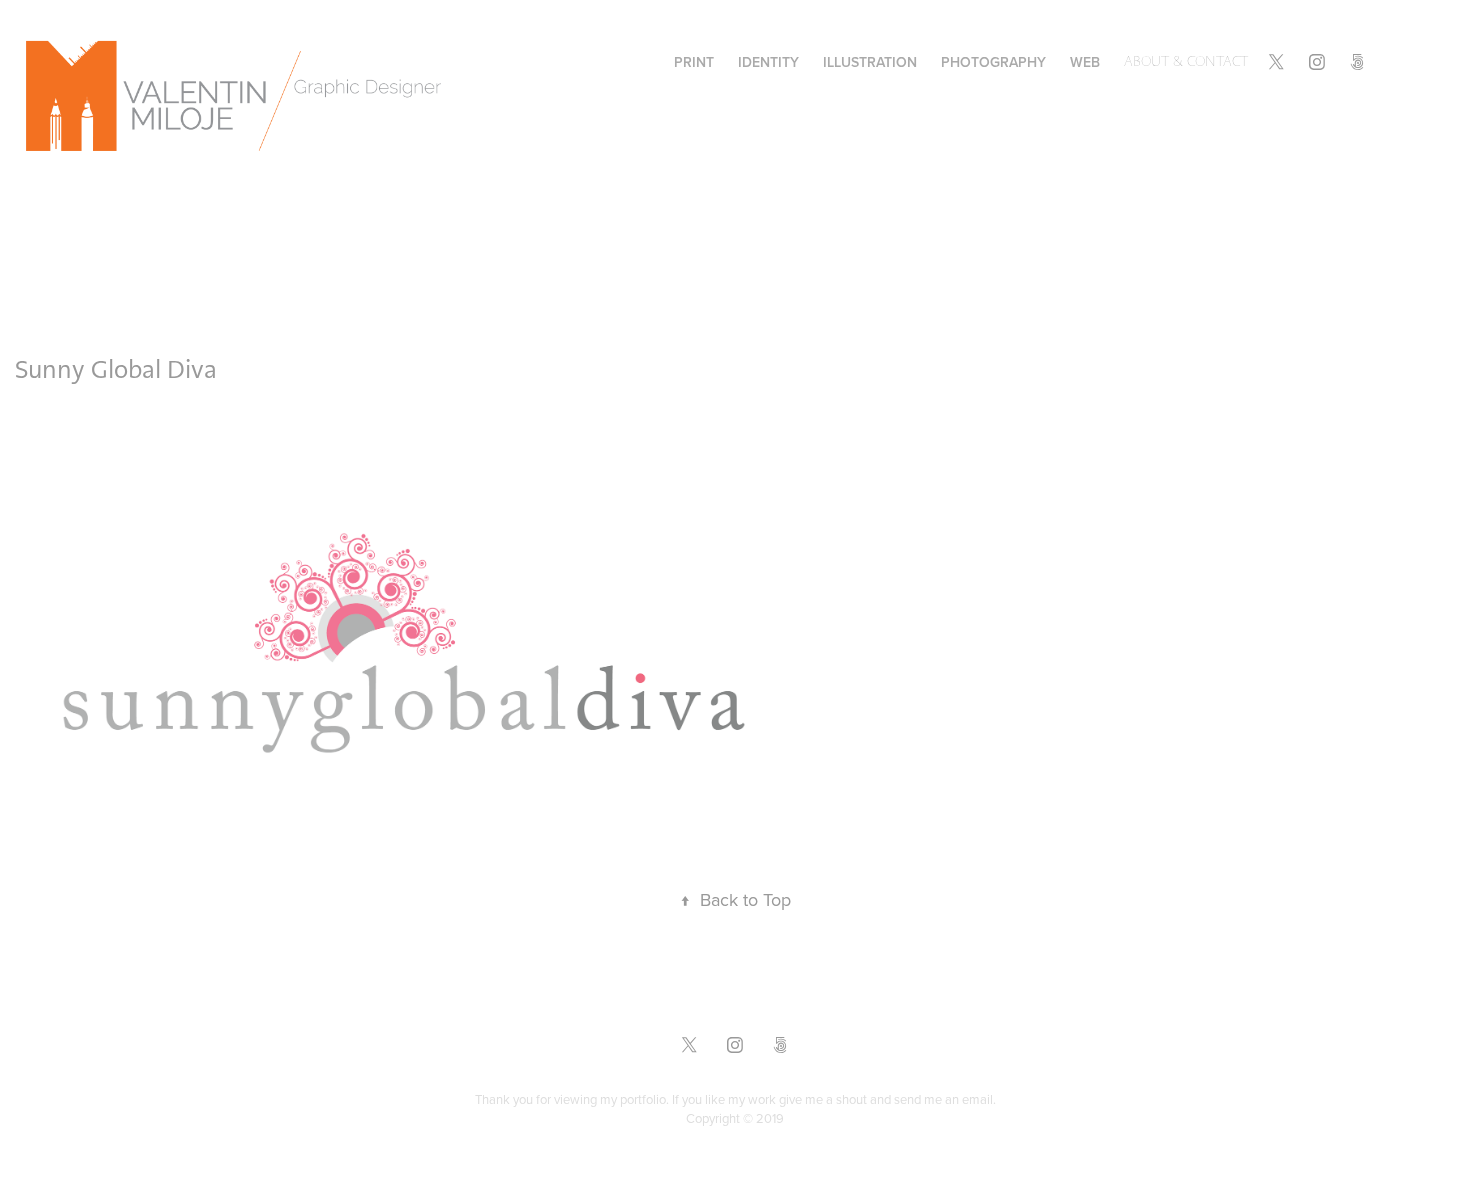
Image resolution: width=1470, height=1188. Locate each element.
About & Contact (1186, 61)
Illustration (870, 62)
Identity (768, 62)
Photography (993, 62)
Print (694, 62)
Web (1085, 62)
